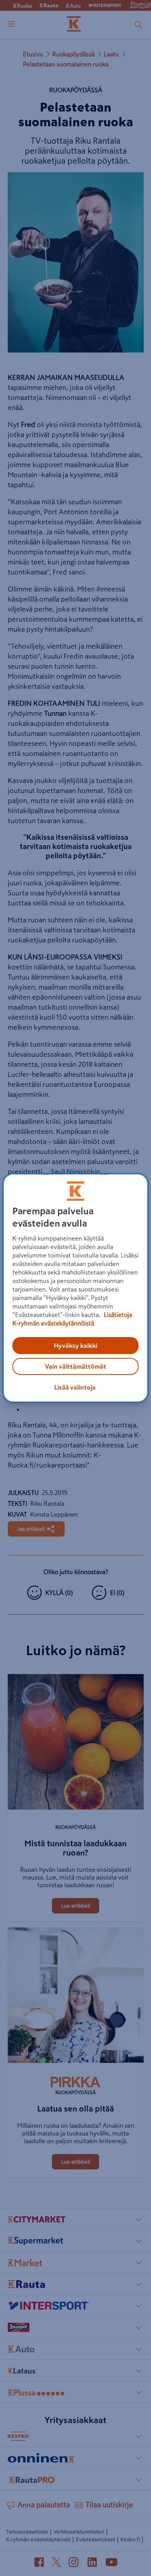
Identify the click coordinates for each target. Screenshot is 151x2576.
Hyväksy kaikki (75, 1346)
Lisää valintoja (75, 1387)
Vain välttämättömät (75, 1366)
